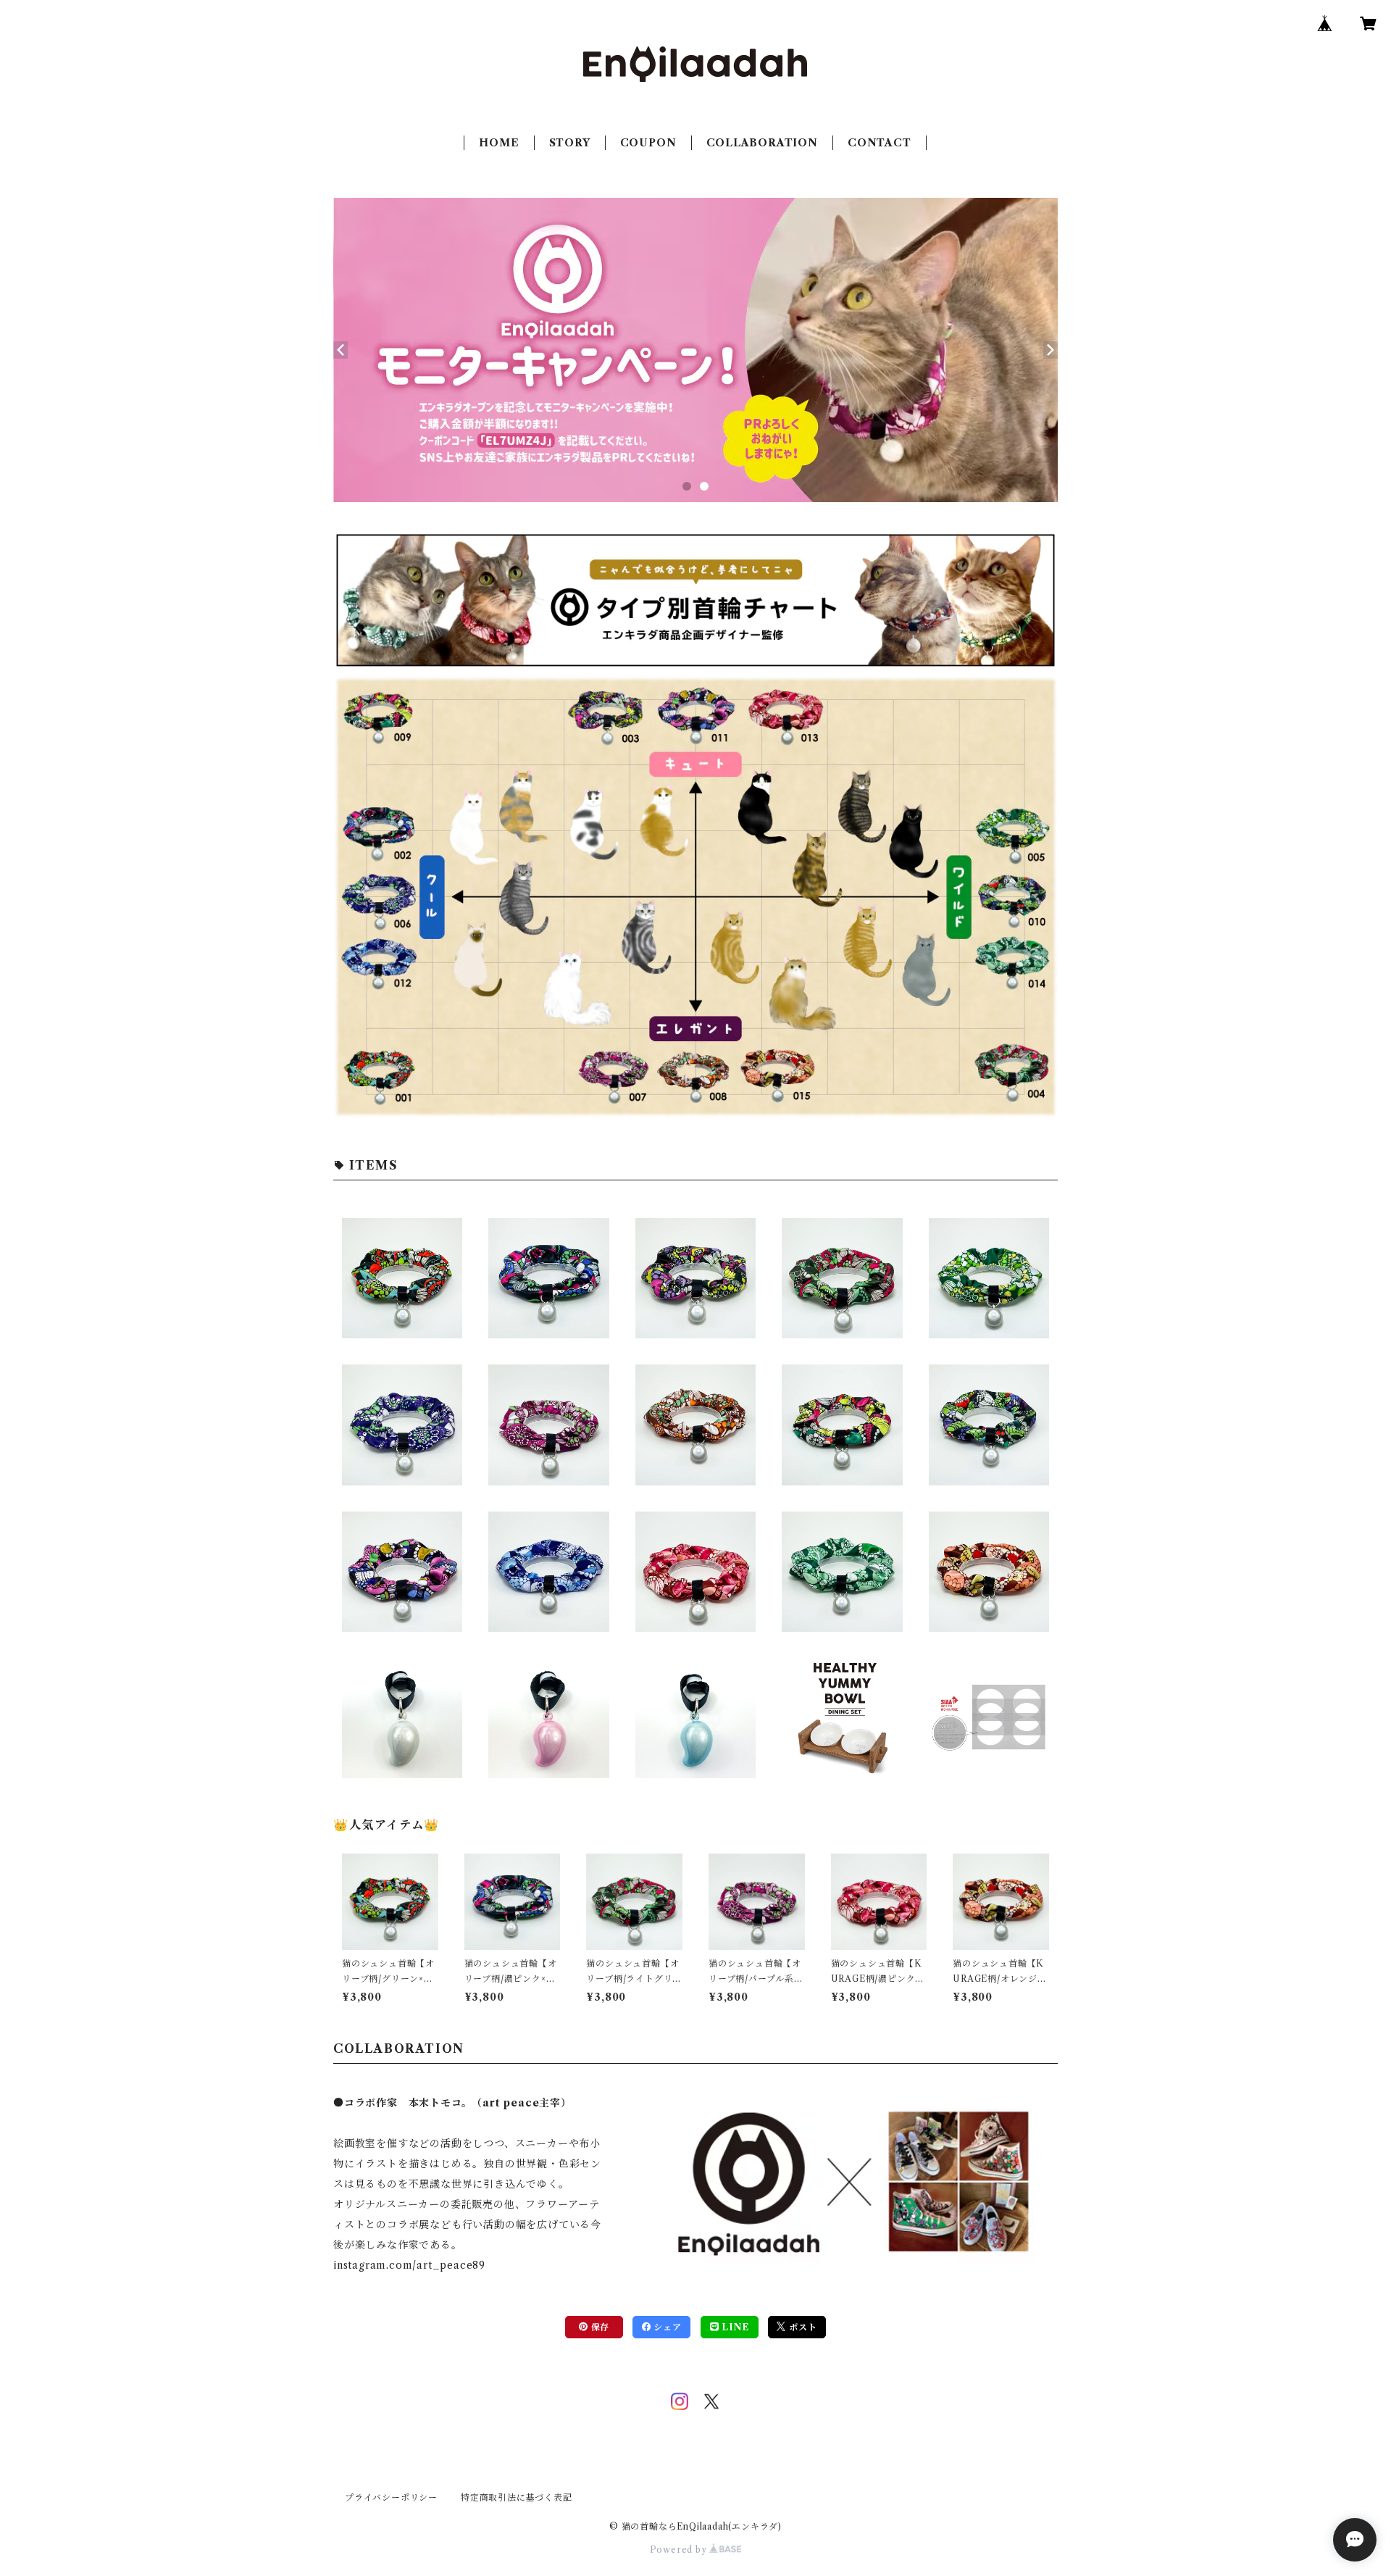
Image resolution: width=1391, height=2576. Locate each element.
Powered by (680, 2550)
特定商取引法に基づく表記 (517, 2497)
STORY (570, 143)
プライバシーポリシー (391, 2497)
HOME (499, 143)
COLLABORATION (762, 143)
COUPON (648, 143)
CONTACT (880, 143)
